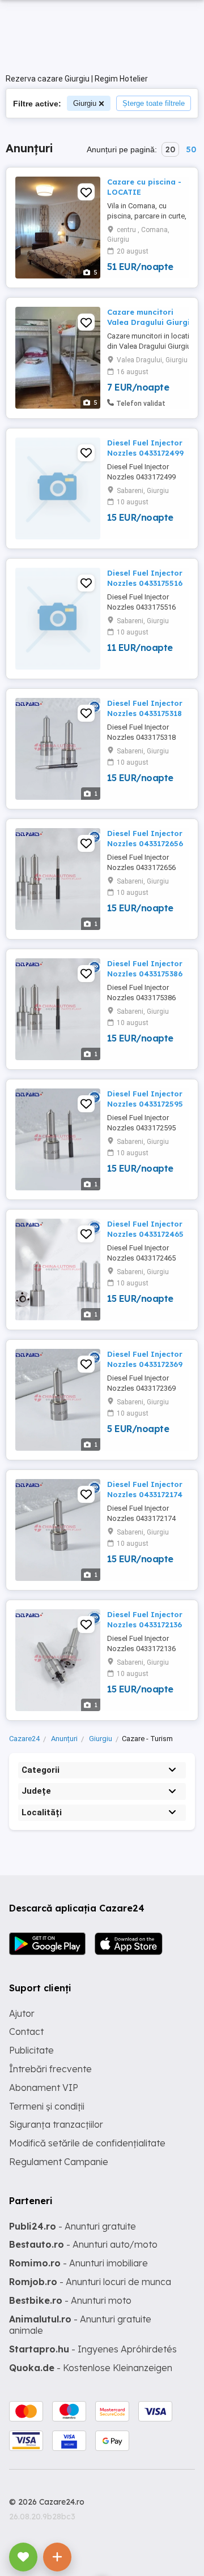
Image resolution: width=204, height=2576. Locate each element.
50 (191, 149)
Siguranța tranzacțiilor (56, 2124)
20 (170, 149)
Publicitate (31, 2050)
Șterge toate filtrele (154, 103)
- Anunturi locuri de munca (90, 2282)
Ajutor (22, 2013)
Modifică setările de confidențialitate (87, 2143)
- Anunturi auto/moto (83, 2244)
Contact (26, 2031)
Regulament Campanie (59, 2162)
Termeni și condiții (47, 2106)
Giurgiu (85, 103)
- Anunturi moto (70, 2300)
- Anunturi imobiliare (78, 2263)
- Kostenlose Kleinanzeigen (91, 2368)
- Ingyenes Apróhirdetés (93, 2349)
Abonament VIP (44, 2088)
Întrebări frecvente (50, 2069)
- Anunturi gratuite (73, 2226)
